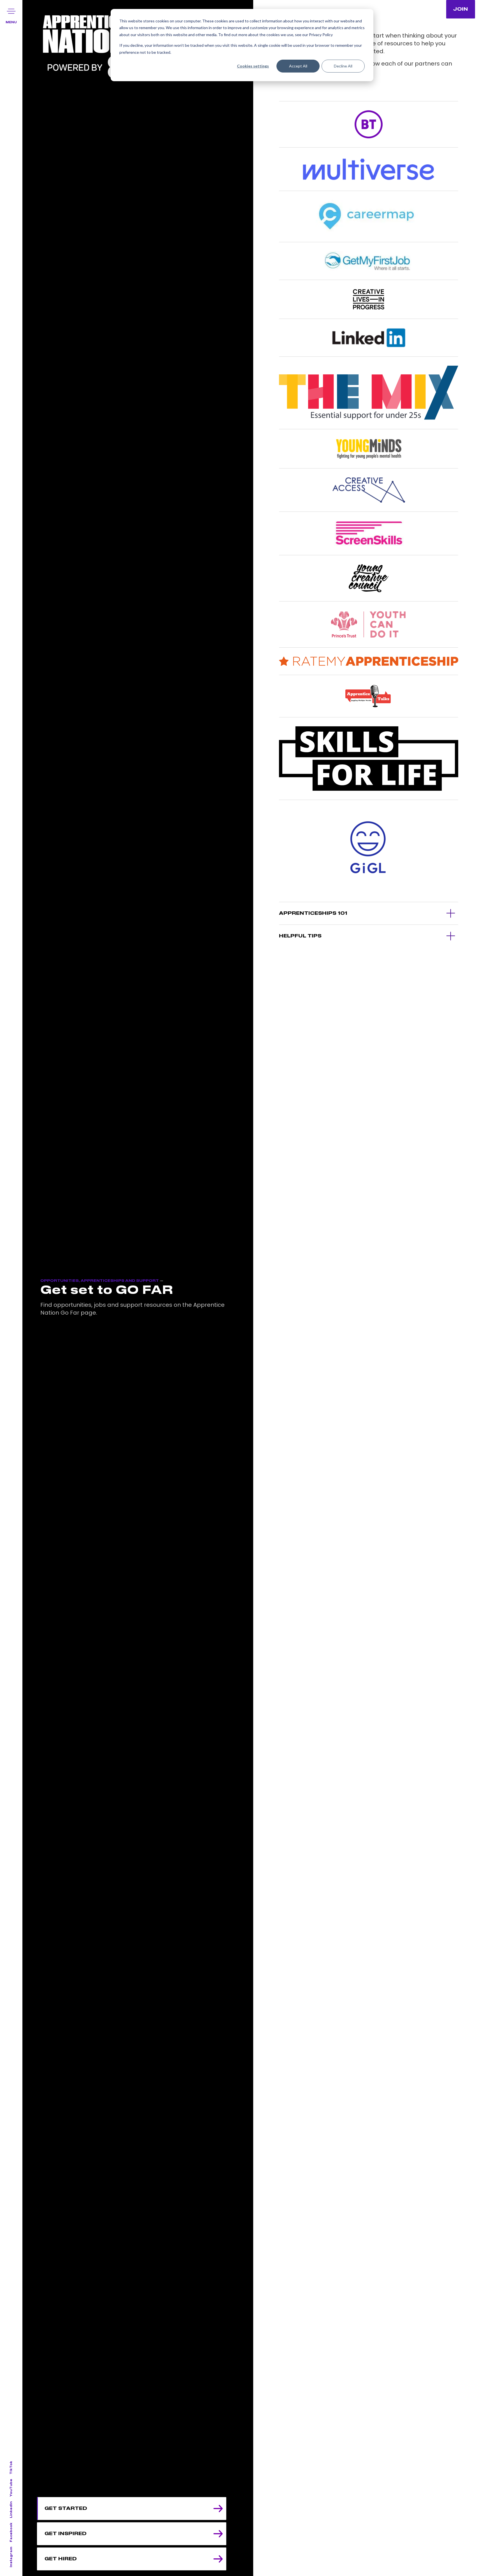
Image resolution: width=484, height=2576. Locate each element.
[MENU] (11, 11)
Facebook (11, 2532)
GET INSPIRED (66, 2534)
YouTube (11, 2488)
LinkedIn (11, 2510)
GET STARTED (66, 2509)
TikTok (11, 2468)
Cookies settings (253, 66)
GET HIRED (61, 2559)
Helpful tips (300, 936)
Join (461, 9)
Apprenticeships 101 (313, 913)
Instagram (11, 2557)
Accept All (298, 66)
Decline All (343, 66)
